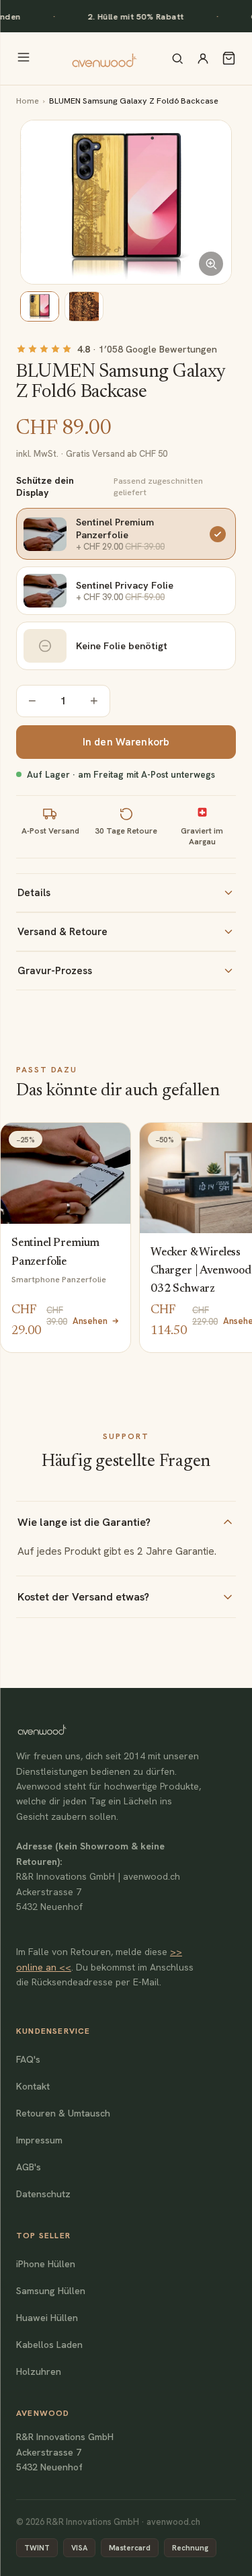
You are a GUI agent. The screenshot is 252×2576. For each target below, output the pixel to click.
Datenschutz (43, 2194)
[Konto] (203, 59)
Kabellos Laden (49, 2345)
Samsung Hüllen (51, 2291)
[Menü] (24, 58)
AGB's (29, 2167)
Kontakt (33, 2086)
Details (34, 893)
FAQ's (28, 2059)
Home (28, 101)
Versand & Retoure (62, 932)
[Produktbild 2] (84, 306)
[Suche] (177, 59)
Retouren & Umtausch (63, 2113)
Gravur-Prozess (55, 971)
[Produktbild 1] (40, 306)
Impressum (39, 2140)
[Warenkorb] (229, 58)
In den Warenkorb (126, 742)
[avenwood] (104, 59)
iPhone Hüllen (46, 2264)
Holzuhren (39, 2371)
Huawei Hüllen (47, 2318)
